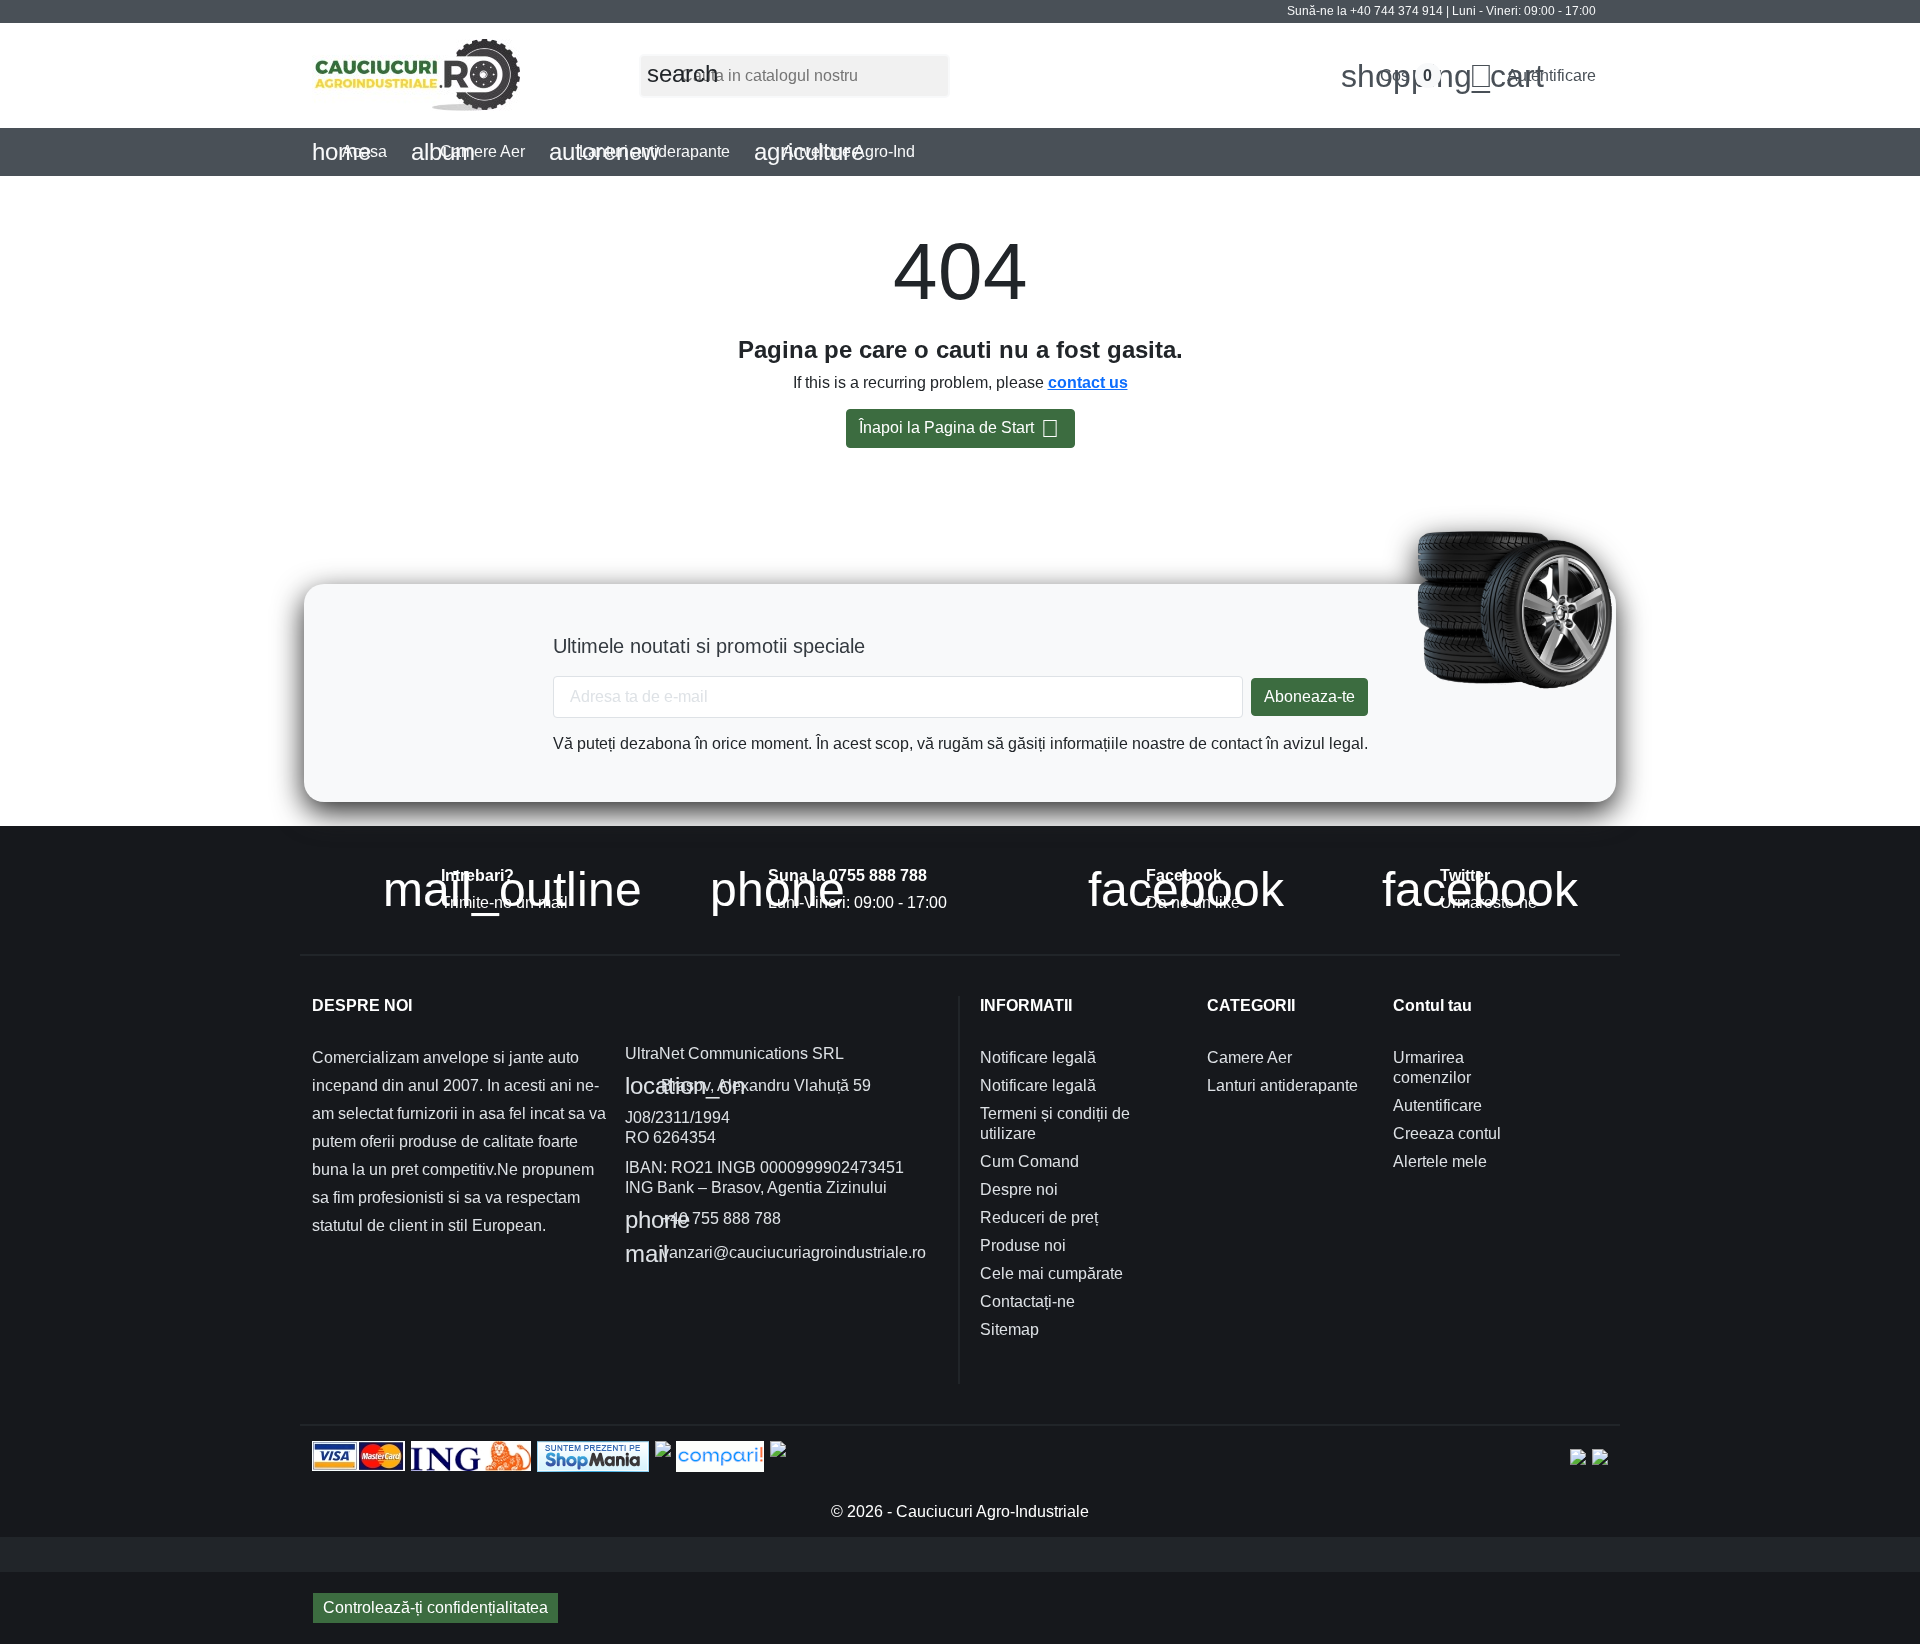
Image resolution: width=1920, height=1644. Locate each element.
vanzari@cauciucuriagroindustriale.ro (775, 1254)
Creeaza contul (1447, 1133)
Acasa (349, 151)
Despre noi (1019, 1189)
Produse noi (1023, 1245)
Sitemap (1009, 1329)
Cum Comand (1029, 1161)
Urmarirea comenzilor (1432, 1067)
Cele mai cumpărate (1051, 1273)
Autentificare (1437, 1105)
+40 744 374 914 (1396, 11)
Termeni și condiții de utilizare (1055, 1123)
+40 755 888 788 (703, 1220)
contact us (1088, 382)
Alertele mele (1440, 1161)
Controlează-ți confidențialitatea (435, 1607)
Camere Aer (468, 151)
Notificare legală (1038, 1057)
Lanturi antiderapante (639, 151)
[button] (1532, 76)
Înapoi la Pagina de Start (959, 428)
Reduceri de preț (1039, 1217)
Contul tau (1432, 1005)
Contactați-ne (1027, 1301)
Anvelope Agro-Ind (835, 151)
